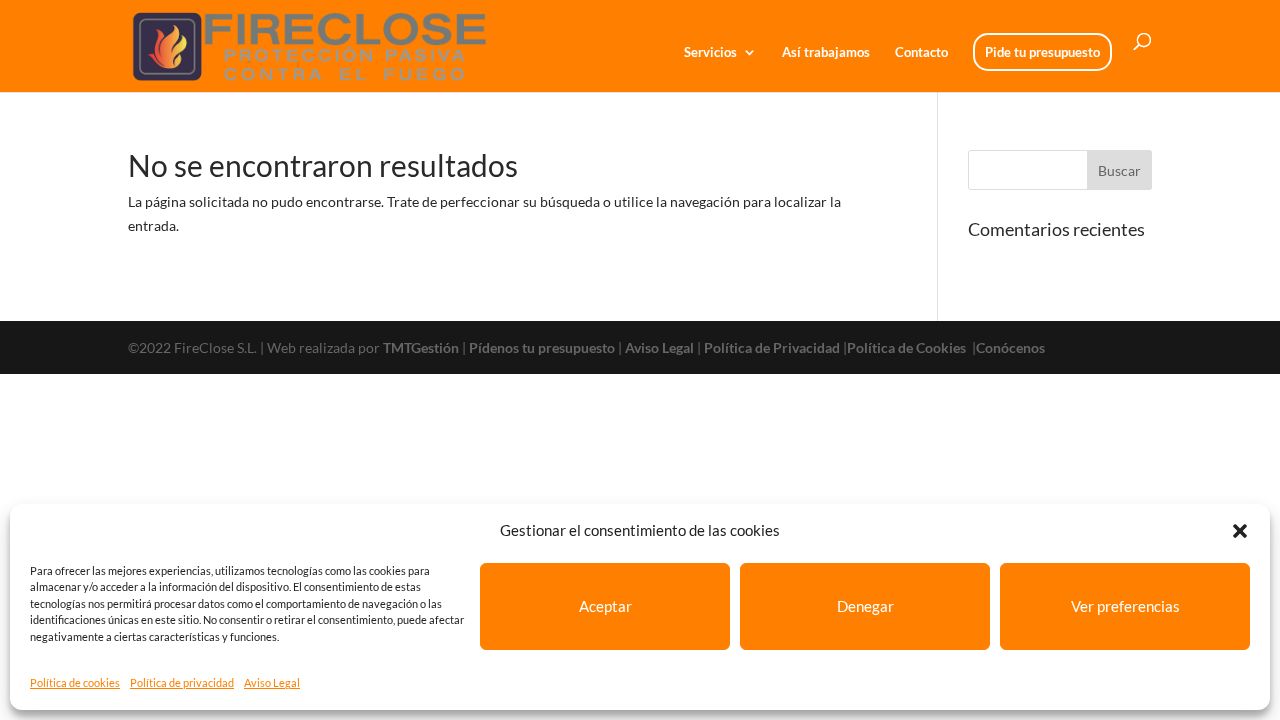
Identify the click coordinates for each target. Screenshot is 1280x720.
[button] (1240, 531)
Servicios (710, 52)
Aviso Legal (272, 682)
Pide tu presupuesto (1042, 52)
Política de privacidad (182, 682)
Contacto (921, 52)
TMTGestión (421, 347)
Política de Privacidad (772, 347)
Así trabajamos (826, 52)
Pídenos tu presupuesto (542, 347)
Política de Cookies (908, 347)
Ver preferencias (1125, 606)
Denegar (865, 606)
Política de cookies (75, 682)
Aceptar (605, 606)
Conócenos (1010, 347)
